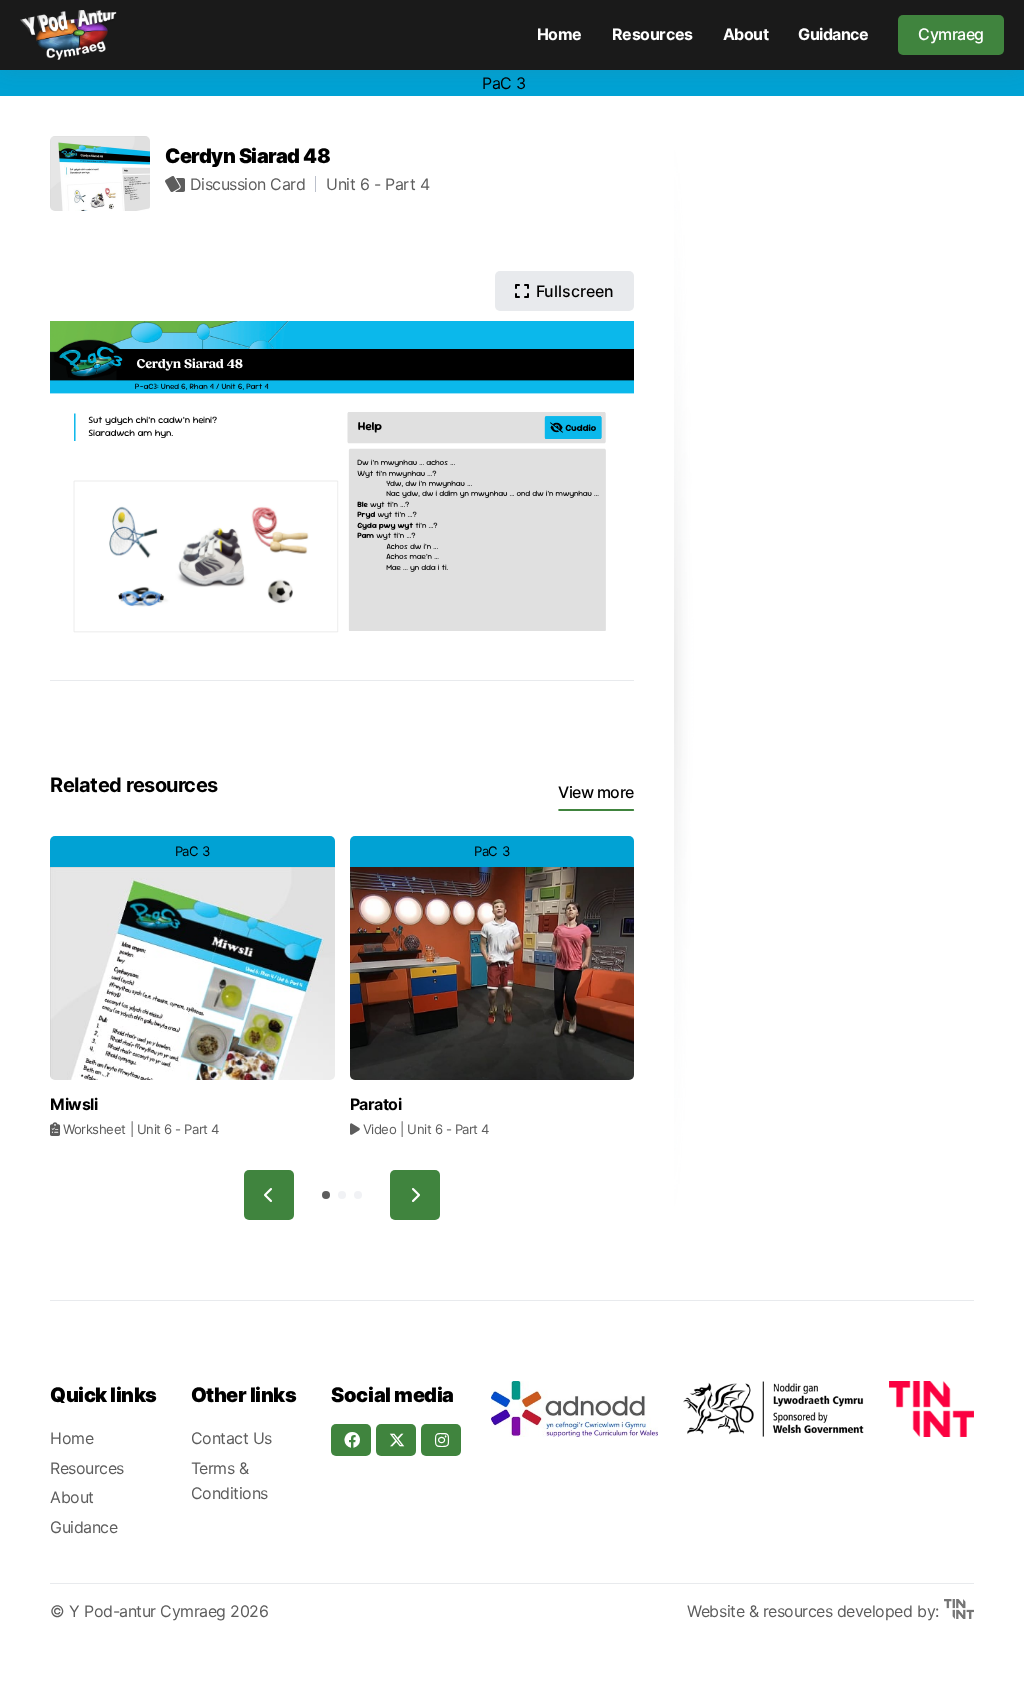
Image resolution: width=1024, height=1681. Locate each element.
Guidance (833, 34)
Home (559, 34)
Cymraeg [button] (951, 34)
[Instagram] (441, 1440)
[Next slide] (415, 1195)
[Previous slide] (269, 1195)
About (746, 34)
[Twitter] (396, 1440)
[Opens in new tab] (574, 1409)
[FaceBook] (351, 1440)
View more (596, 792)
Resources (652, 34)
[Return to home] (68, 35)
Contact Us (231, 1438)
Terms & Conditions (229, 1481)
